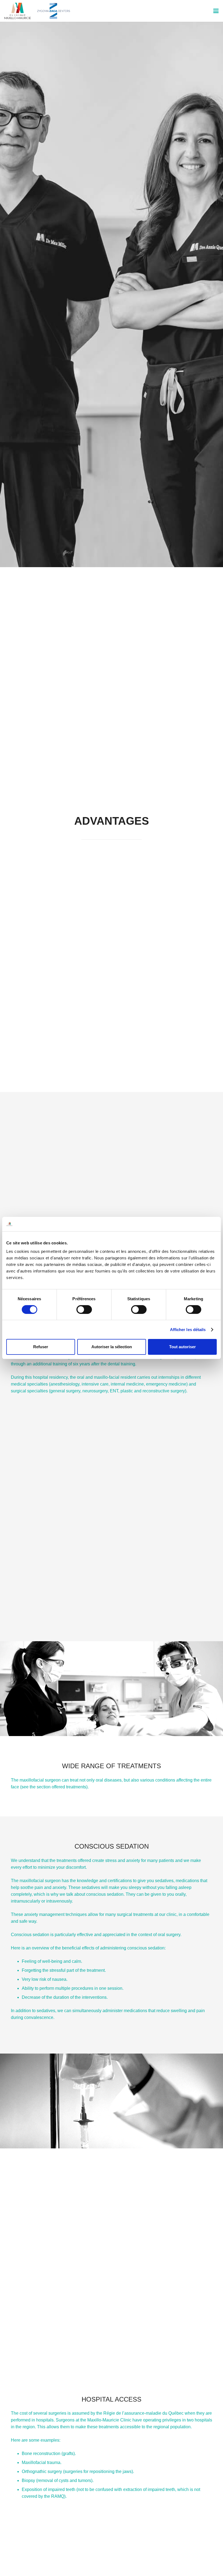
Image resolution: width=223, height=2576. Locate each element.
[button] (216, 11)
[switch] (84, 1310)
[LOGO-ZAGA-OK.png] (54, 11)
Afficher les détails (188, 1330)
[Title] (18, 11)
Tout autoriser (182, 1347)
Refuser (41, 1347)
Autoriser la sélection (112, 1347)
